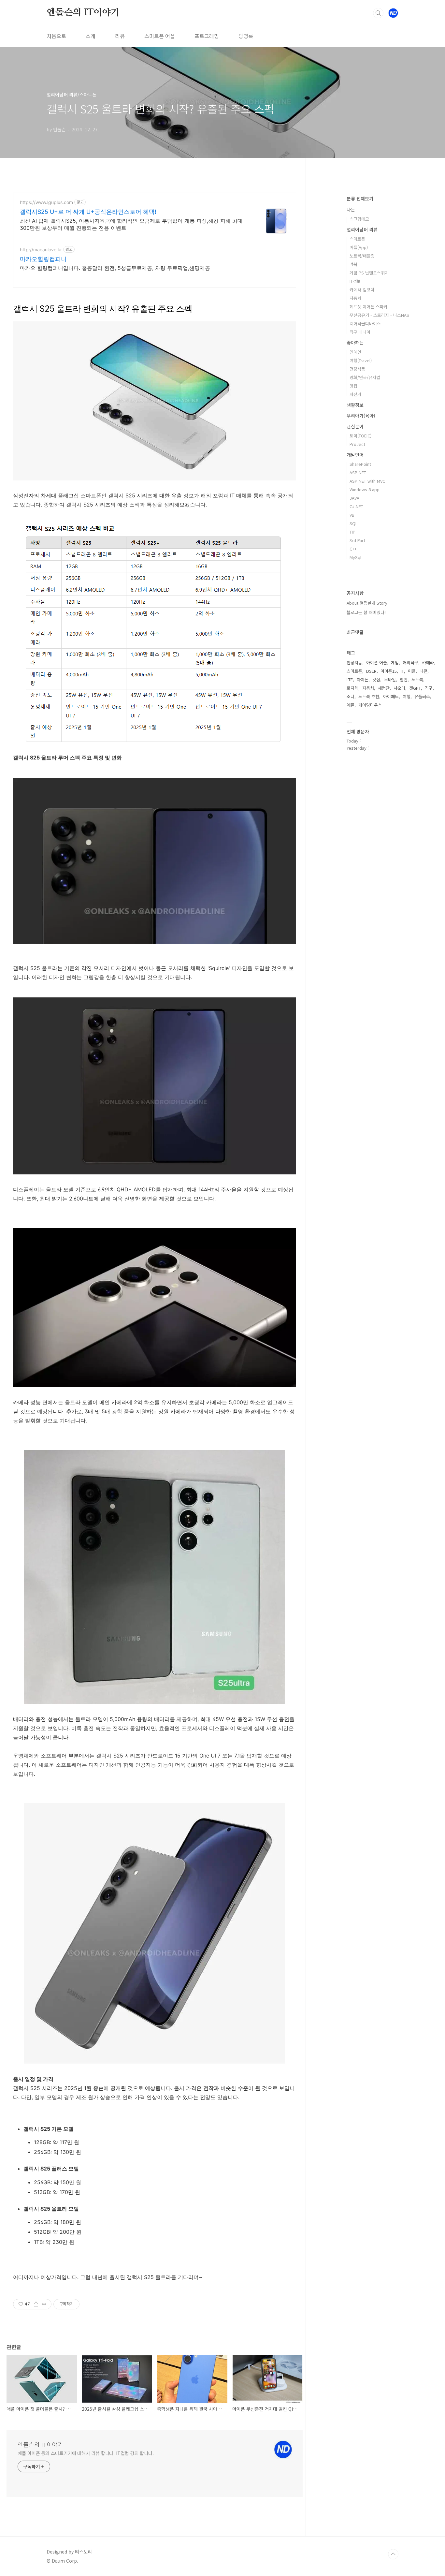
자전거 (355, 394)
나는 (351, 210)
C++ (353, 549)
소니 (351, 696)
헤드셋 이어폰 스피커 (368, 307)
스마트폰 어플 (160, 36)
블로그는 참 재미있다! (366, 612)
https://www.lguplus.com (46, 202)
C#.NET (356, 506)
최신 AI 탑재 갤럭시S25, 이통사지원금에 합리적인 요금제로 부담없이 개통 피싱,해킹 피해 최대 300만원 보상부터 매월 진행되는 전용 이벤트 (131, 224)
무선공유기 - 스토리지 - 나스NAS (379, 315)
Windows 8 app (365, 489)
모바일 (390, 679)
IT (402, 671)
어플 (412, 671)
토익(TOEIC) (360, 436)
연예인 (355, 352)
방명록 (246, 36)
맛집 (353, 386)
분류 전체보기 (360, 199)
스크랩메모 (359, 219)
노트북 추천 (369, 696)
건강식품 (357, 369)
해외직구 (410, 662)
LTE (350, 679)
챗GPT (415, 688)
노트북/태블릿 (362, 256)
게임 (395, 662)
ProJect (357, 444)
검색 (378, 13)
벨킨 (404, 679)
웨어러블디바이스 (365, 324)
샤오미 (399, 688)
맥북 (353, 264)
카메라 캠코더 (362, 290)
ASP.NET (358, 472)
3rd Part (357, 540)
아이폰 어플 (377, 662)
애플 (351, 705)
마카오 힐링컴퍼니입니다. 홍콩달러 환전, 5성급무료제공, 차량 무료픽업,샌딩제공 (115, 268)
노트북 (417, 679)
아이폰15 (389, 671)
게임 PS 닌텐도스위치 (369, 273)
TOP (393, 2554)
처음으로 (56, 36)
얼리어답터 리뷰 (362, 229)
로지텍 (352, 688)
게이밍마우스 (370, 705)
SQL (354, 523)
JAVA (354, 498)
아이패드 (391, 696)
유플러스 (422, 696)
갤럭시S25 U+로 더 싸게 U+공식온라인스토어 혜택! (88, 212)
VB (352, 515)
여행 (407, 696)
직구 (429, 688)
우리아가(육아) (361, 416)
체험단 (384, 688)
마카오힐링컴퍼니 (43, 259)
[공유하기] (36, 2304)
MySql (355, 557)
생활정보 (355, 405)
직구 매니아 (360, 332)
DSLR (371, 671)
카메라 (428, 662)
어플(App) (359, 247)
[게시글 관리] (44, 2304)
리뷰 (120, 36)
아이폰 (363, 679)
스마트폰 (357, 239)
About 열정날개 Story (367, 603)
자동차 (355, 298)
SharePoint (360, 464)
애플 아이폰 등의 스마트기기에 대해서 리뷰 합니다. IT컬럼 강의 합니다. (86, 2453)
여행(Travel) (361, 360)
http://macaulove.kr (41, 250)
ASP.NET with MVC (367, 481)
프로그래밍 (207, 36)
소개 (91, 36)
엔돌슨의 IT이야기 (83, 13)
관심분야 (355, 426)
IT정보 (355, 281)
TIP (352, 532)
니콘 (423, 671)
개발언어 (355, 455)
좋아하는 (355, 343)
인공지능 (354, 662)
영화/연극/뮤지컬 (365, 377)
